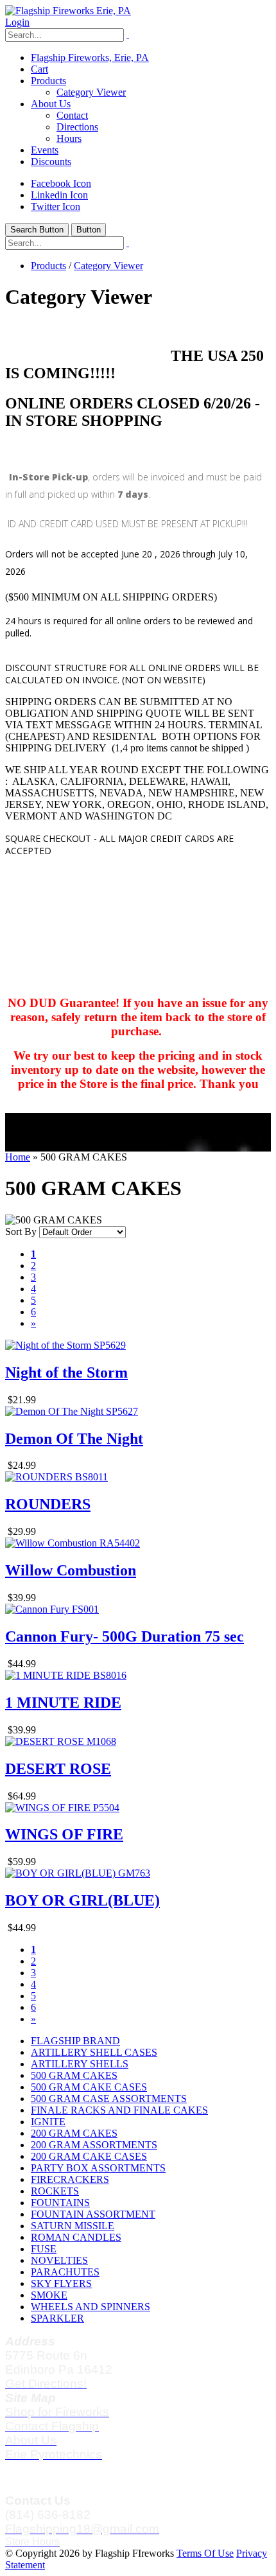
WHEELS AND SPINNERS (91, 2307)
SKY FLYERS (61, 2283)
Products (48, 81)
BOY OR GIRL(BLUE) (82, 1900)
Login (17, 22)
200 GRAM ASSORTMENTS (94, 2145)
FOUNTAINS (60, 2203)
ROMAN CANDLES (76, 2237)
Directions (77, 127)
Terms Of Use (205, 2553)
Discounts (51, 162)
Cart (39, 69)
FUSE (44, 2249)
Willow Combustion (71, 1570)
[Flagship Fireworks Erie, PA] (68, 11)
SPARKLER (57, 2318)
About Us (51, 104)
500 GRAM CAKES (74, 2075)
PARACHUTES (65, 2272)
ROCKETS (55, 2191)
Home (18, 1157)
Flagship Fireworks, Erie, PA (90, 57)
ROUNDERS (48, 1504)
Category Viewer (91, 92)
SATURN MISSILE (73, 2226)
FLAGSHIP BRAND (75, 2041)
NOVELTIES (59, 2260)
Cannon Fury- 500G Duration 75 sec (125, 1636)
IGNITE (48, 2122)
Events (45, 150)
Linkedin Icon (59, 195)
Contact (72, 115)
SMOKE (49, 2295)
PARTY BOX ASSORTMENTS (98, 2168)
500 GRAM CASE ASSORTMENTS (109, 2098)
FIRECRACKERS (70, 2179)
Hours (69, 138)
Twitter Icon (56, 206)
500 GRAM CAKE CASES (89, 2087)
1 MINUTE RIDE (63, 1703)
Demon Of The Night (74, 1439)
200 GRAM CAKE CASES (89, 2156)
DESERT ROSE (58, 1769)
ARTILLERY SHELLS (80, 2064)
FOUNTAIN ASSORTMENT (93, 2214)
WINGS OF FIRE (64, 1834)
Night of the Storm (66, 1372)
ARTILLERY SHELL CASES (94, 2052)
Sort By (21, 1231)
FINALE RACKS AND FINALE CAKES (119, 2110)
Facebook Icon (61, 183)
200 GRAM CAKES (74, 2133)
